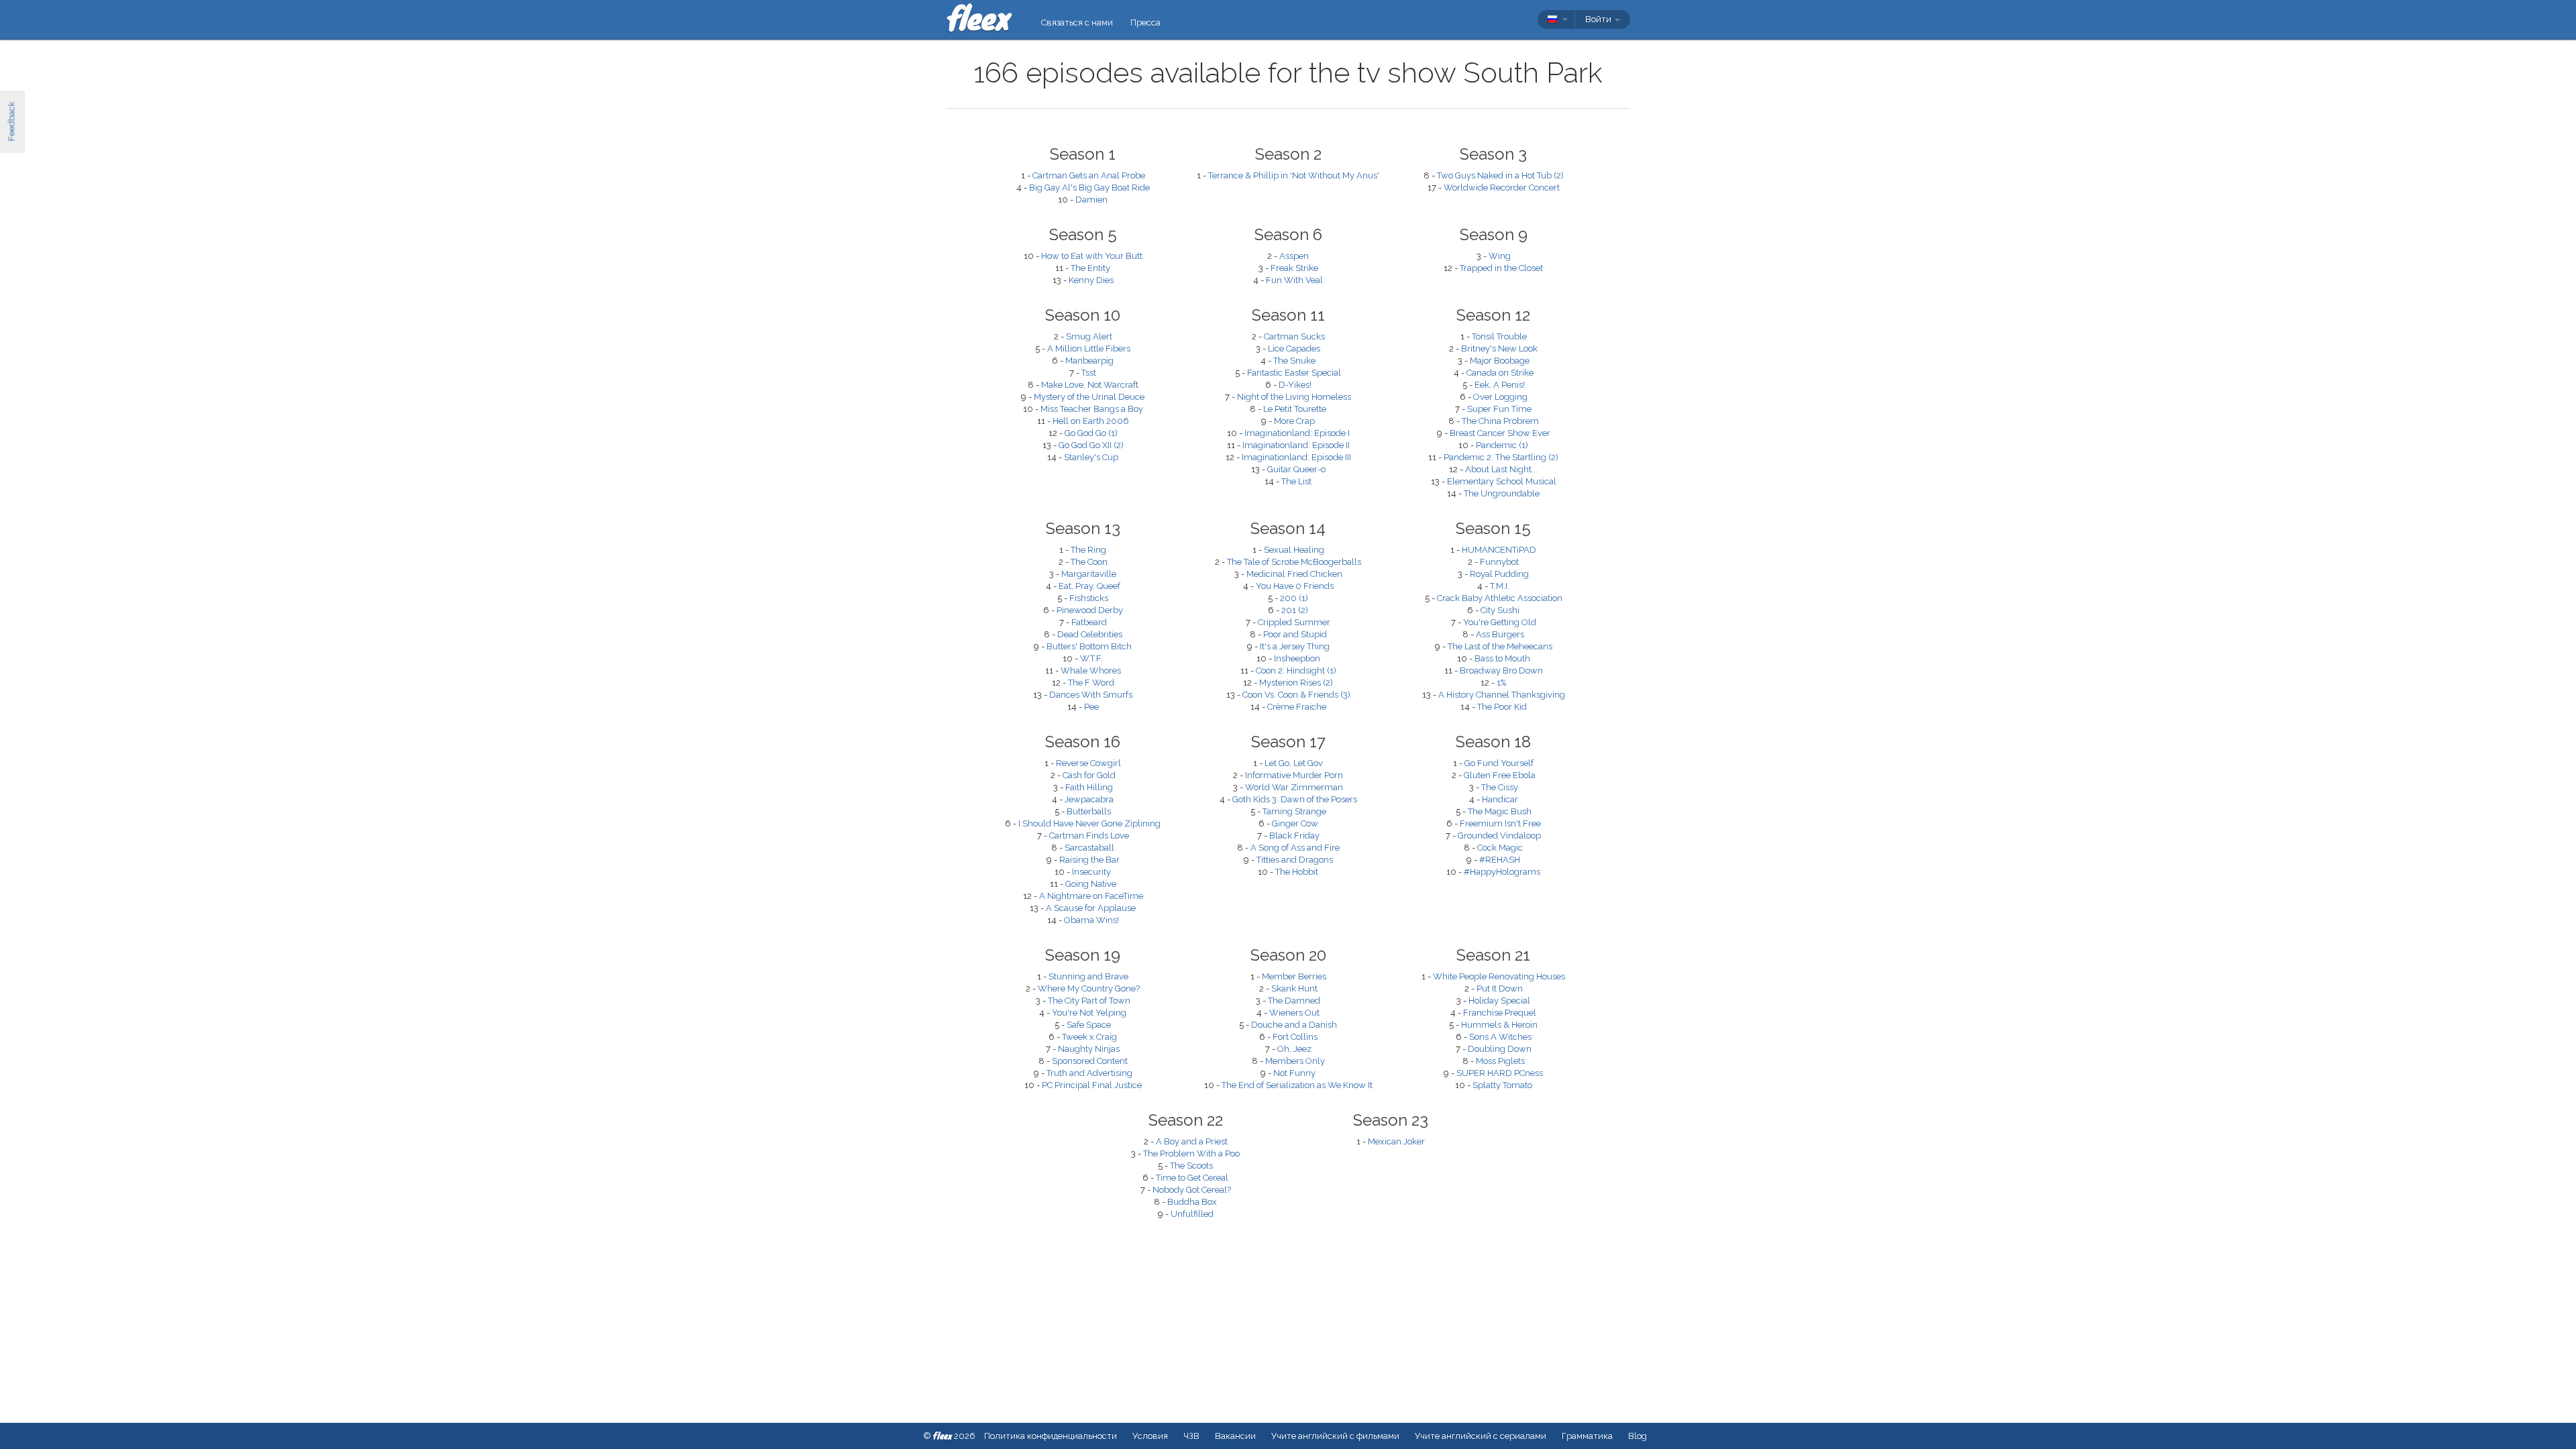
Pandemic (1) (1502, 445)
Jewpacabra (1089, 799)
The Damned (1294, 1001)
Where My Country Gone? (1089, 988)
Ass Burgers (1500, 634)
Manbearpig (1089, 361)
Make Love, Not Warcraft (1090, 385)
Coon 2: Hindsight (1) (1296, 670)
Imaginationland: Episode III (1296, 457)
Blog (1638, 1436)
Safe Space (1089, 1025)
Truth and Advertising (1089, 1073)
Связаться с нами (1077, 22)
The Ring (1088, 550)
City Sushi (1500, 610)
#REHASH (1500, 860)
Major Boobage (1500, 361)
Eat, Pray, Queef (1089, 586)
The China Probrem (1500, 421)
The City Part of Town (1089, 1001)
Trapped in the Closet (1501, 268)
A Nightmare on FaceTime (1091, 896)
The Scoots (1191, 1166)
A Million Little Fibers (1089, 348)
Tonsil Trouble (1499, 336)
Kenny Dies (1091, 280)
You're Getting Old (1500, 622)
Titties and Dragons (1295, 860)
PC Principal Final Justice (1092, 1085)
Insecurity (1091, 872)
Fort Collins (1295, 1037)
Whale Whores (1091, 670)
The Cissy (1500, 787)
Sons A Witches (1500, 1037)
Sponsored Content (1090, 1061)
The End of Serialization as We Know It (1297, 1085)
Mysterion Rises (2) (1296, 683)
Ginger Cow (1295, 823)
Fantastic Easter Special (1294, 373)
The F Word (1091, 683)
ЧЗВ (1191, 1436)
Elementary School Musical (1502, 481)
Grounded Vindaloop (1499, 836)
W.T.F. (1091, 658)
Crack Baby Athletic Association (1500, 598)
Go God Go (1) (1091, 433)
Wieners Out (1294, 1013)
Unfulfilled (1192, 1214)
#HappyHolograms (1502, 872)
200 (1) (1294, 598)
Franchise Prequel (1500, 1013)
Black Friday (1294, 836)
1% (1501, 683)
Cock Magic (1500, 848)
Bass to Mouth (1502, 658)
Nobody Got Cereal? (1192, 1190)
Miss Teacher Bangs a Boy (1092, 409)
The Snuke (1294, 361)
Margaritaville (1089, 574)
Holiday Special (1499, 1001)
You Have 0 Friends (1295, 586)
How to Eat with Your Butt (1092, 256)
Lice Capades (1294, 348)
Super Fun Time (1499, 409)
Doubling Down (1500, 1049)
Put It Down (1500, 988)
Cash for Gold (1089, 775)
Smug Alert (1089, 336)
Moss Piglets (1500, 1061)
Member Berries (1294, 976)
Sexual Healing (1294, 550)
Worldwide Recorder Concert (1502, 187)
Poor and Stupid (1295, 634)
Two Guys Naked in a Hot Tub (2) (1500, 175)
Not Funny (1294, 1073)
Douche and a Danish (1294, 1025)
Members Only (1295, 1061)
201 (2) (1295, 610)
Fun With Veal (1294, 280)
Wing (1500, 256)
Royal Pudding (1499, 574)
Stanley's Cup (1091, 457)
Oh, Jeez (1294, 1049)
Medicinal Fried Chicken (1294, 574)
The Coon (1089, 562)
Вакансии (1235, 1436)
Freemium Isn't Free (1500, 823)
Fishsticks (1089, 598)
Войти (1599, 19)
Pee (1091, 707)
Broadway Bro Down (1501, 670)
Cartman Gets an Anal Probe (1089, 175)
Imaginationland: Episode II (1296, 445)
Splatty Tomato (1502, 1085)
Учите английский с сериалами (1481, 1436)
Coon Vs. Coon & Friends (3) (1296, 695)
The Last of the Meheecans (1500, 646)
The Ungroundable (1502, 493)
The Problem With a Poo (1191, 1153)
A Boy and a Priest (1192, 1141)
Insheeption (1297, 658)
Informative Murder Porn (1294, 775)
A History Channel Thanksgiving (1502, 695)
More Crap (1294, 421)
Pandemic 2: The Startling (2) (1501, 457)
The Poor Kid (1502, 707)
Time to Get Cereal (1192, 1178)
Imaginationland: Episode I (1297, 433)
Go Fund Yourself (1499, 763)
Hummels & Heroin (1499, 1025)
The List (1296, 481)
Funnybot (1499, 562)
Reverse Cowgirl (1088, 763)
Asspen (1294, 256)
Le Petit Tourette (1295, 409)
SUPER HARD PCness (1500, 1073)
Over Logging (1500, 397)
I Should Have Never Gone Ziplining (1089, 823)
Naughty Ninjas (1089, 1049)
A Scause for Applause (1091, 908)
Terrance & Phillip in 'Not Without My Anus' (1294, 175)
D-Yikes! (1295, 385)
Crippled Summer (1294, 622)
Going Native (1091, 884)
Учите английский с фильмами (1335, 1436)
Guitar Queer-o (1296, 469)
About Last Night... (1501, 469)
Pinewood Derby (1090, 610)
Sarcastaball (1089, 848)
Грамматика (1587, 1436)
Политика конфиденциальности (1051, 1436)
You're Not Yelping (1089, 1013)
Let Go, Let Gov (1294, 763)
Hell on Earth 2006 (1091, 421)
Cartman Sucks (1294, 336)
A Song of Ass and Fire (1295, 848)
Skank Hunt (1294, 988)
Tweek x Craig (1089, 1037)
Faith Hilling (1089, 787)
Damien (1091, 200)
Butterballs (1089, 811)
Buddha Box (1192, 1202)
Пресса (1145, 22)
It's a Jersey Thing (1295, 646)
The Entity (1090, 268)
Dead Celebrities (1090, 634)
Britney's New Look (1499, 348)
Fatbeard (1089, 622)
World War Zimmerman (1294, 787)
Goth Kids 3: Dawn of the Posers (1295, 799)
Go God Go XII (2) (1091, 445)
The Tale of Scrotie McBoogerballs (1294, 562)
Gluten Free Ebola (1500, 775)
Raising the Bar (1089, 860)
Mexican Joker (1396, 1141)
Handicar (1500, 799)
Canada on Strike (1500, 373)
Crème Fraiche (1297, 707)
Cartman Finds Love (1089, 836)
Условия (1150, 1436)
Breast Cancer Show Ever (1500, 433)
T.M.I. (1500, 586)
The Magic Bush (1500, 811)
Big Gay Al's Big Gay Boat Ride (1089, 187)
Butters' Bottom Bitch (1089, 646)
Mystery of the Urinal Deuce (1089, 397)
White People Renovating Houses (1499, 976)
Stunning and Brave (1088, 976)
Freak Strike (1294, 268)
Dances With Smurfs (1091, 695)
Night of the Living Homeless (1294, 397)
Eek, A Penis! (1500, 385)
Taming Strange (1294, 811)
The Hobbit (1297, 872)
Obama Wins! (1091, 920)
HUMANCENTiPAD (1499, 550)
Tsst (1089, 373)
